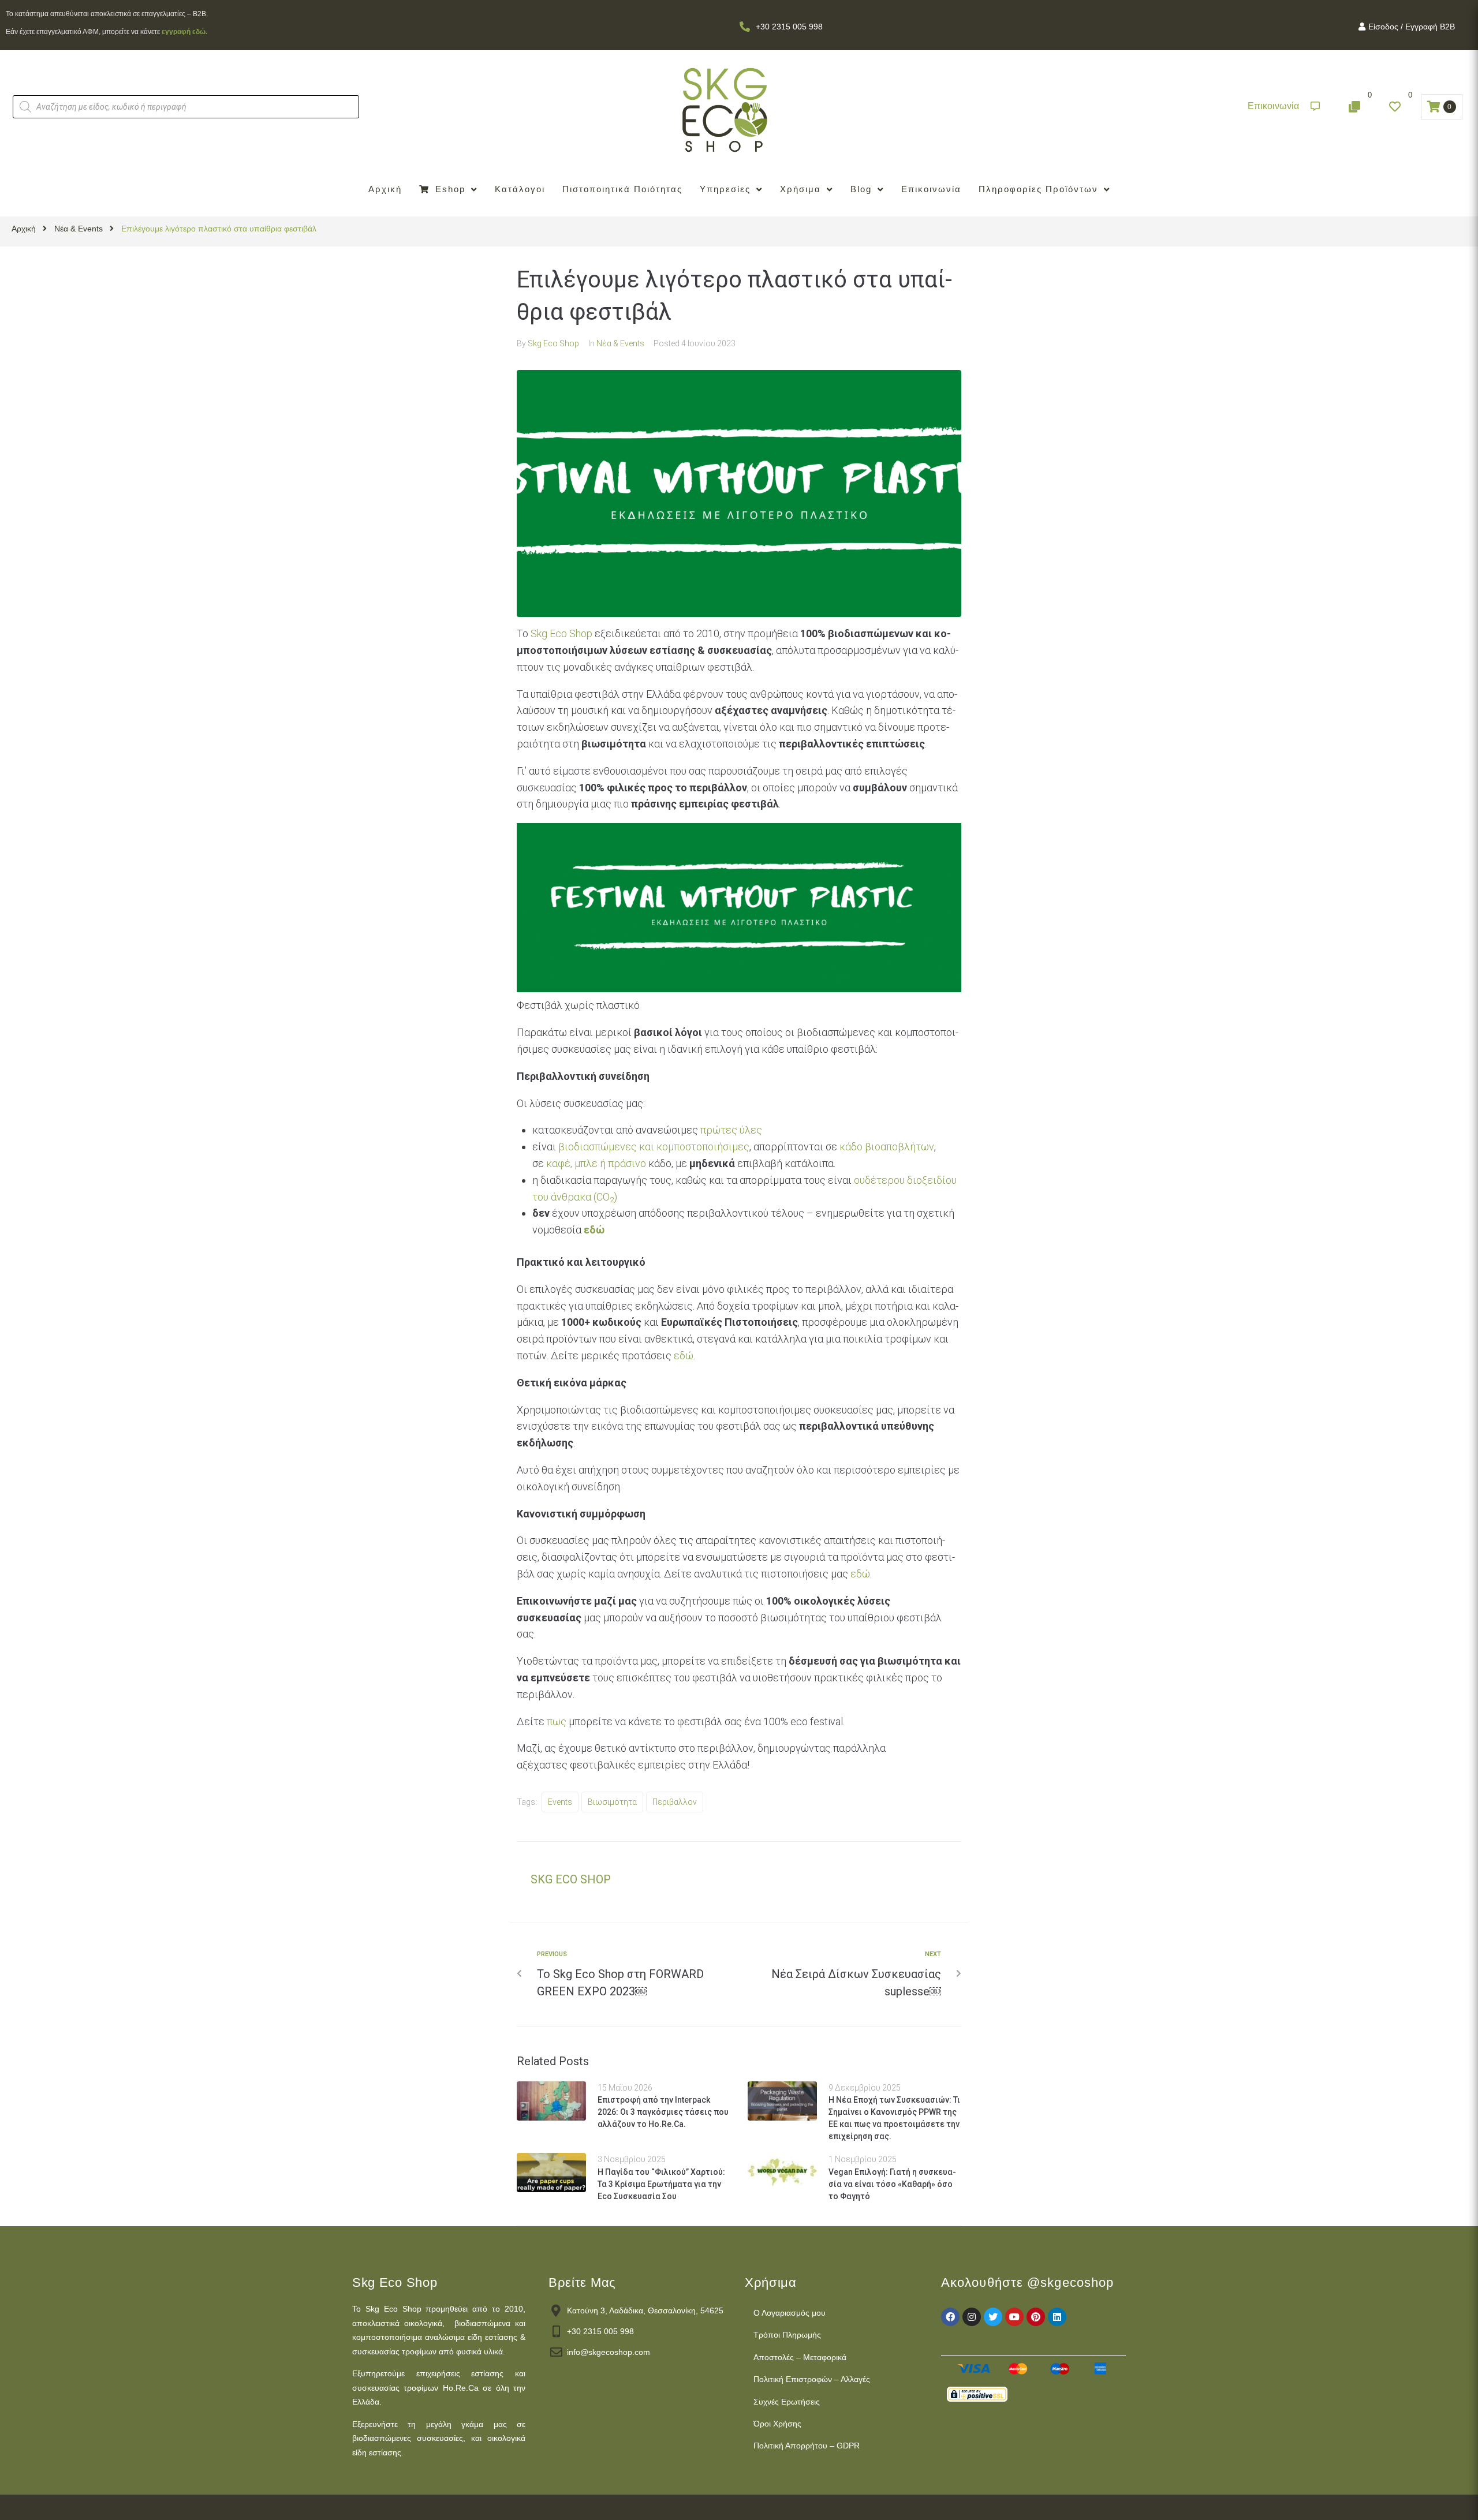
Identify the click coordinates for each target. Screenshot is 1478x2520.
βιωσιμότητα (612, 1802)
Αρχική (24, 229)
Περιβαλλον (675, 1802)
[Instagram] (972, 2317)
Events (560, 1802)
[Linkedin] (1057, 2317)
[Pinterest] (1036, 2317)
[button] (1284, 106)
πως (557, 1721)
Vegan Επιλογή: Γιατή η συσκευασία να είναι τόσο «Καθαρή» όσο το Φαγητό (892, 2184)
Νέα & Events (79, 229)
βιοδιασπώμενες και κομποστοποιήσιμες (654, 1147)
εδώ (684, 1356)
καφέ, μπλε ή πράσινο (596, 1163)
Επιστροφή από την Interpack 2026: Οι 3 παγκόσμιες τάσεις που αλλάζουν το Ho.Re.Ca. (663, 2112)
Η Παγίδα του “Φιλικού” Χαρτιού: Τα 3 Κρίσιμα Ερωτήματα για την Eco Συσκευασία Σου (661, 2184)
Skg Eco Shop (553, 343)
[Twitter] (993, 2317)
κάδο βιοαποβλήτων (887, 1147)
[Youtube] (1014, 2317)
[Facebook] (950, 2317)
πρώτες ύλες (731, 1130)
